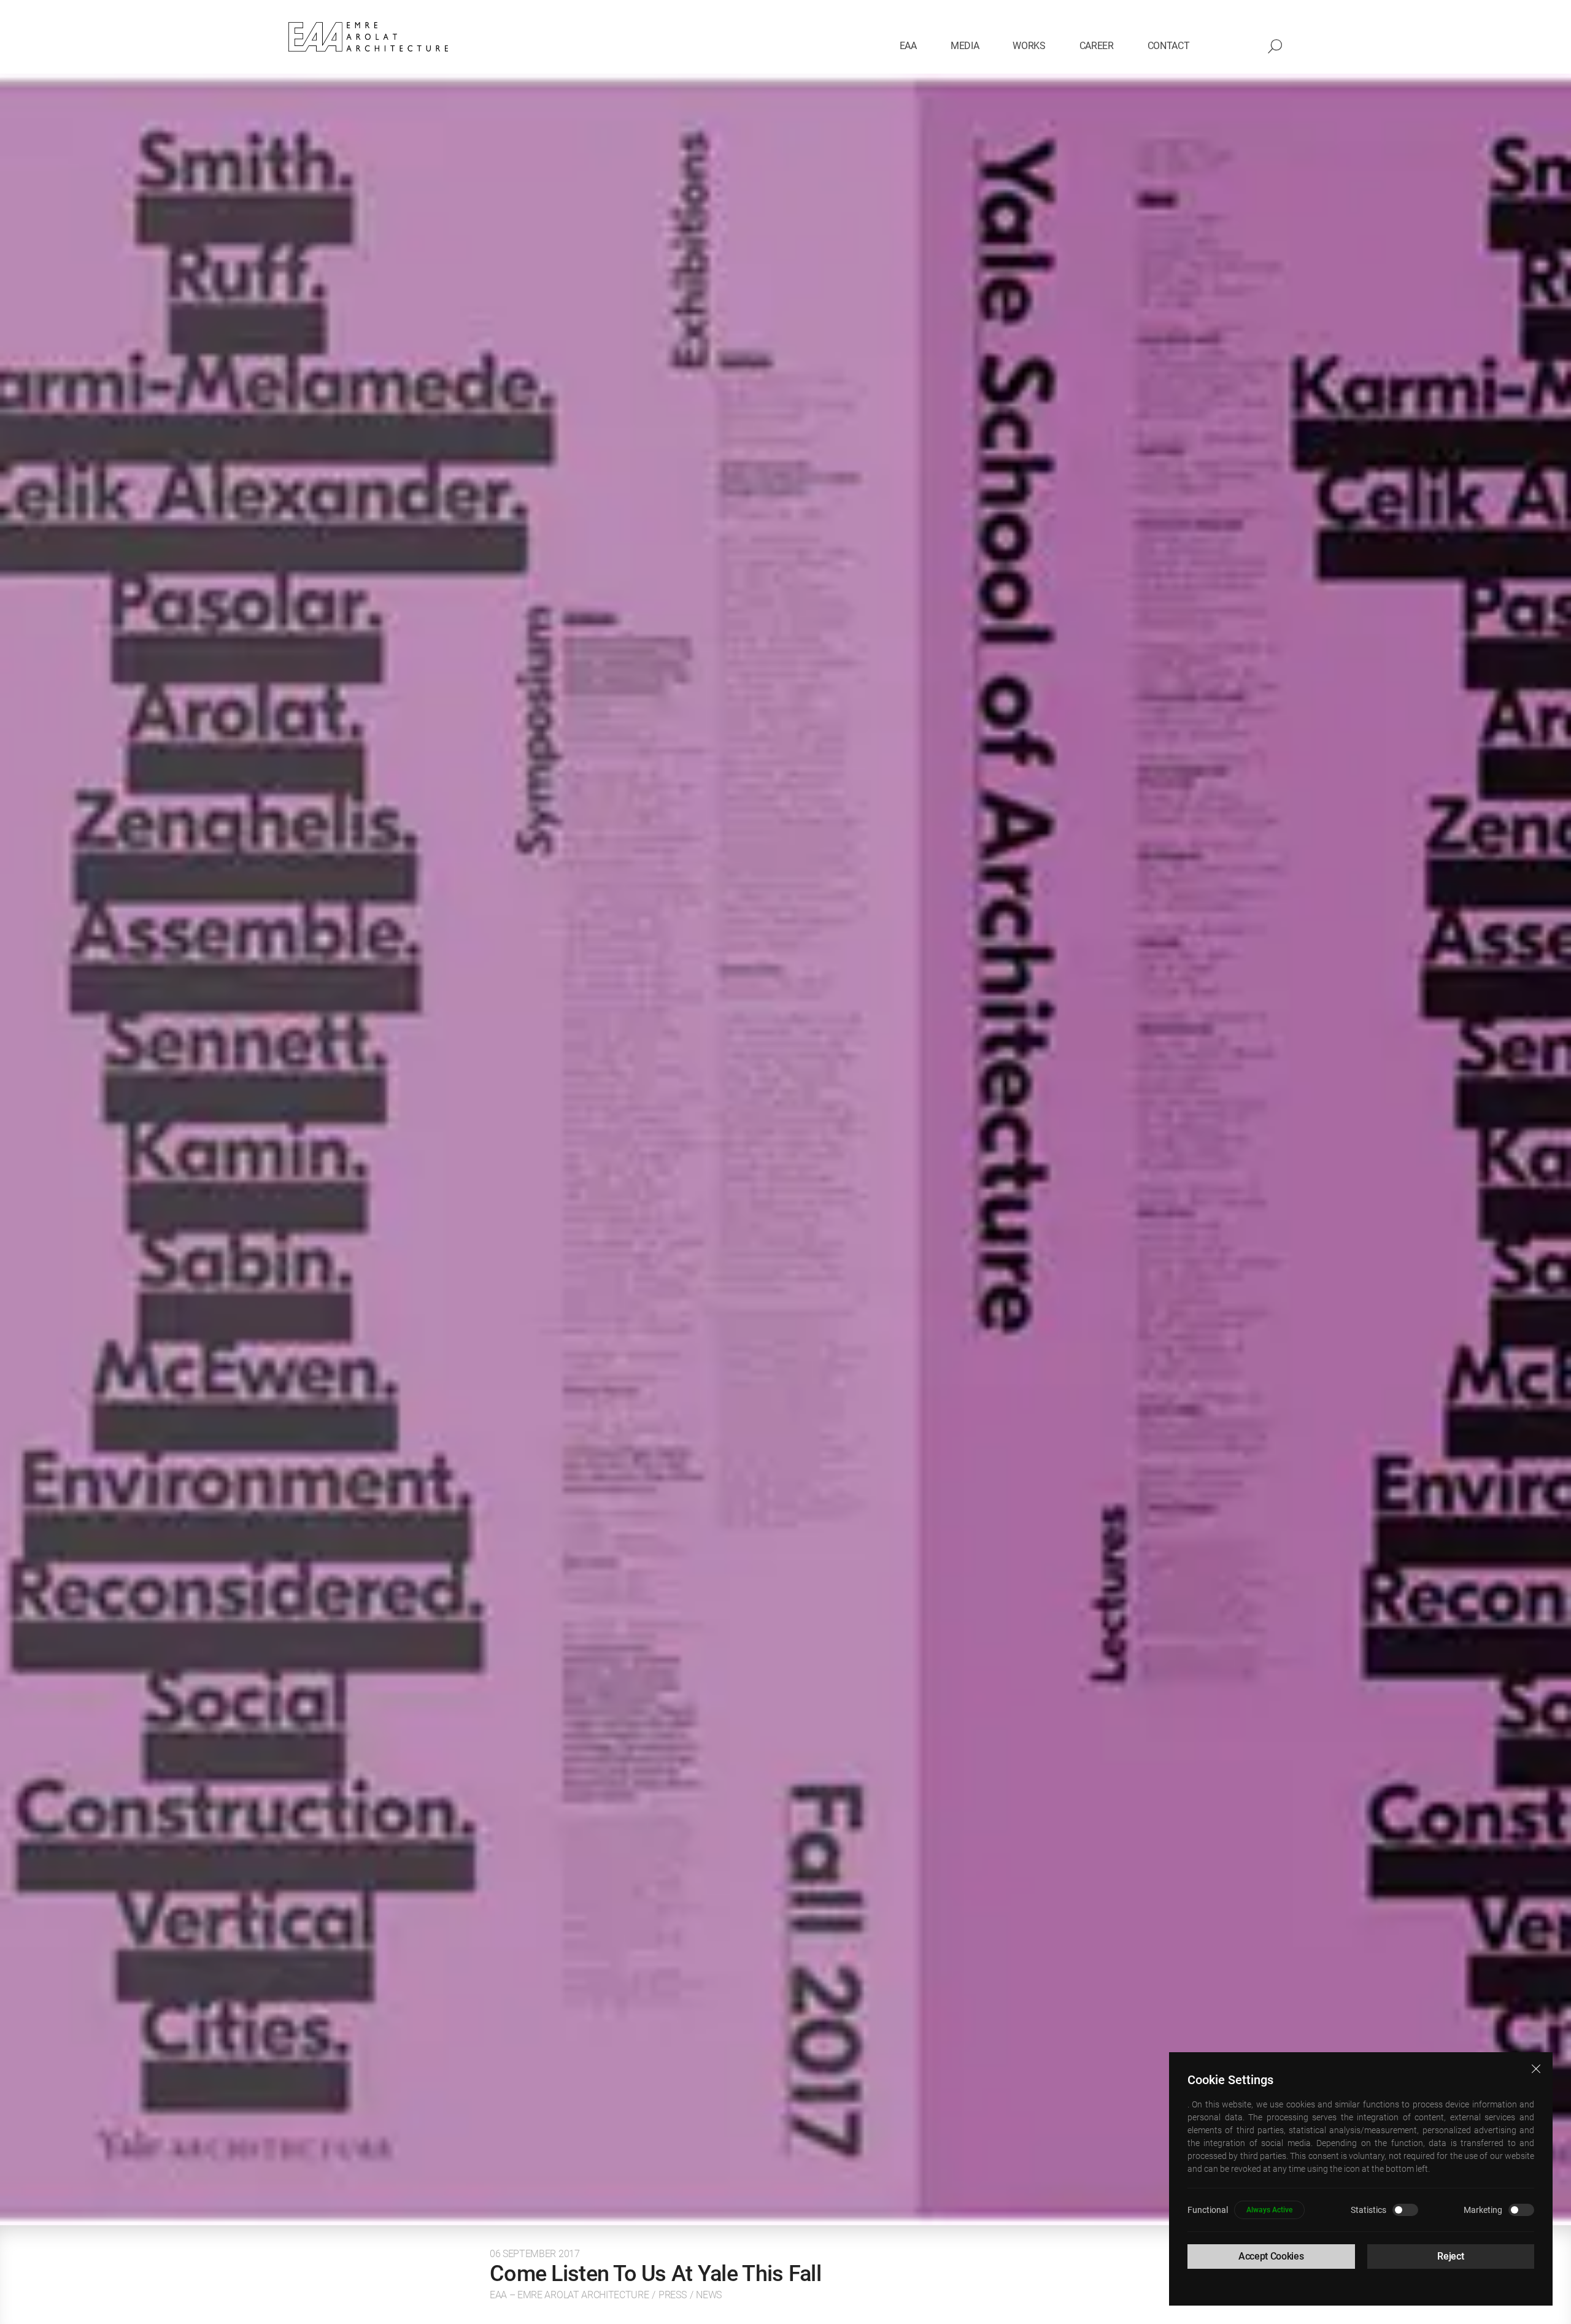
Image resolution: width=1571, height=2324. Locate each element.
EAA (908, 46)
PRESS (672, 2295)
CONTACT (1169, 46)
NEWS (709, 2295)
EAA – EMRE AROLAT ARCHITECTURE (569, 2295)
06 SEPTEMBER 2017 (535, 2254)
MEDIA (965, 46)
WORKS (1029, 46)
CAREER (1097, 46)
